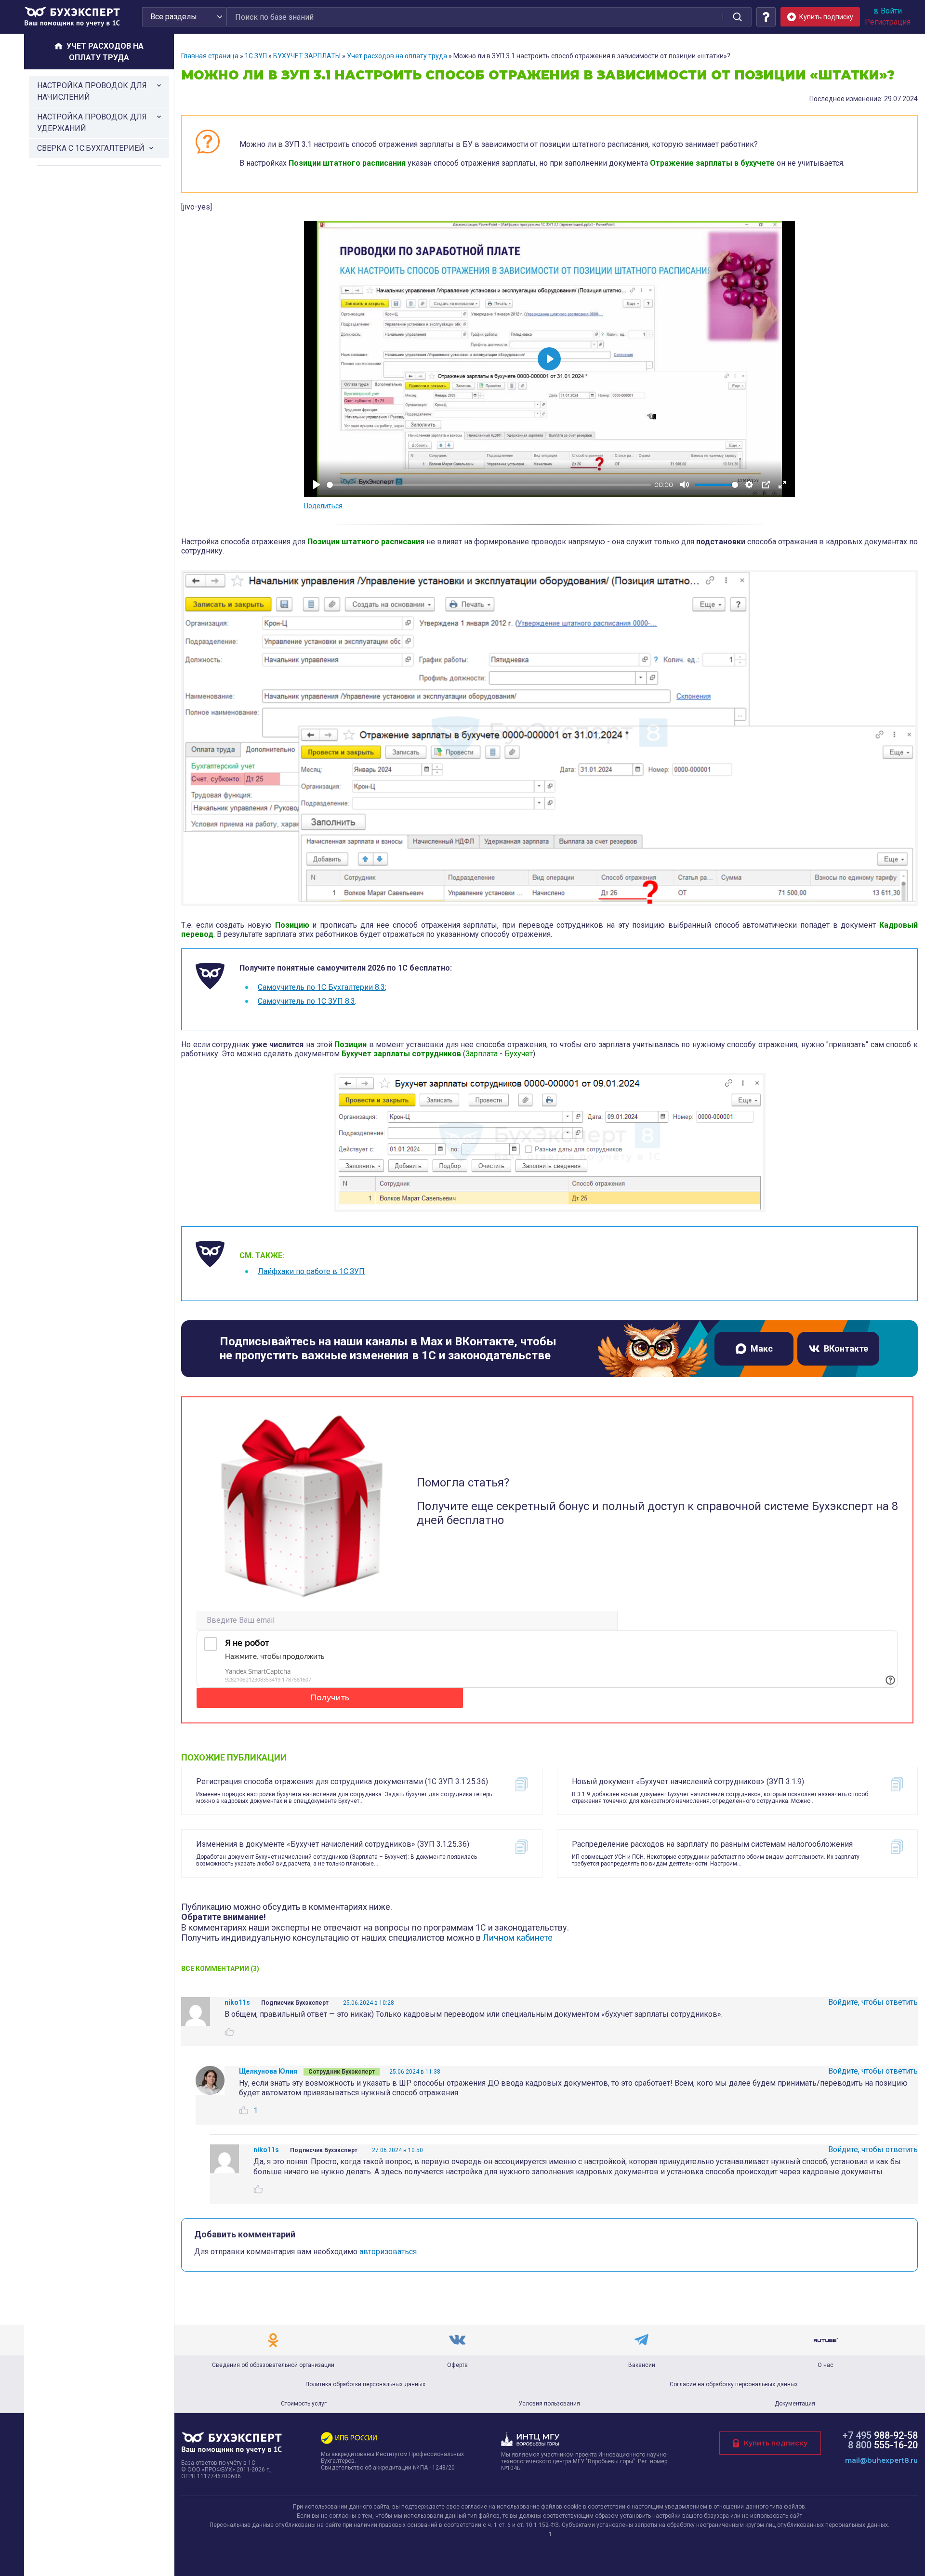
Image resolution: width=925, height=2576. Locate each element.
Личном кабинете (518, 1938)
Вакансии (642, 2365)
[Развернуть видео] (782, 485)
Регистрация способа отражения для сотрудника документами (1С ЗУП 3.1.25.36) (342, 1781)
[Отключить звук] (685, 485)
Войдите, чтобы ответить (873, 2002)
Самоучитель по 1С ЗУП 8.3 (306, 1001)
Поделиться (323, 506)
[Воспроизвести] (317, 485)
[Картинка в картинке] (766, 485)
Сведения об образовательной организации (273, 2365)
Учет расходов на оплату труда (397, 56)
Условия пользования (549, 2404)
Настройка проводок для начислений (92, 91)
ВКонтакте (846, 1348)
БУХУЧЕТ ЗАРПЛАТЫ (307, 56)
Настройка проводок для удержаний (92, 123)
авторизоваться (388, 2252)
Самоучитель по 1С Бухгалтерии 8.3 (321, 987)
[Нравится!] (229, 2032)
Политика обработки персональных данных (365, 2384)
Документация (795, 2404)
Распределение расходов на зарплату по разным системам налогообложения (712, 1844)
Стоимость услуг (304, 2404)
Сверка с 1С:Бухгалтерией (91, 148)
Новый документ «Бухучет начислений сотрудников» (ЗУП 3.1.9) (688, 1781)
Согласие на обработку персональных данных (734, 2384)
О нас (826, 2365)
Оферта (457, 2365)
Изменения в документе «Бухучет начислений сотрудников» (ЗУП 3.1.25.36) (333, 1844)
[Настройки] (749, 485)
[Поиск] (737, 17)
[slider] (489, 485)
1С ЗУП (256, 56)
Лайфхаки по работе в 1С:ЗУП (311, 1271)
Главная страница (210, 56)
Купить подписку (776, 2443)
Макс (762, 1348)
